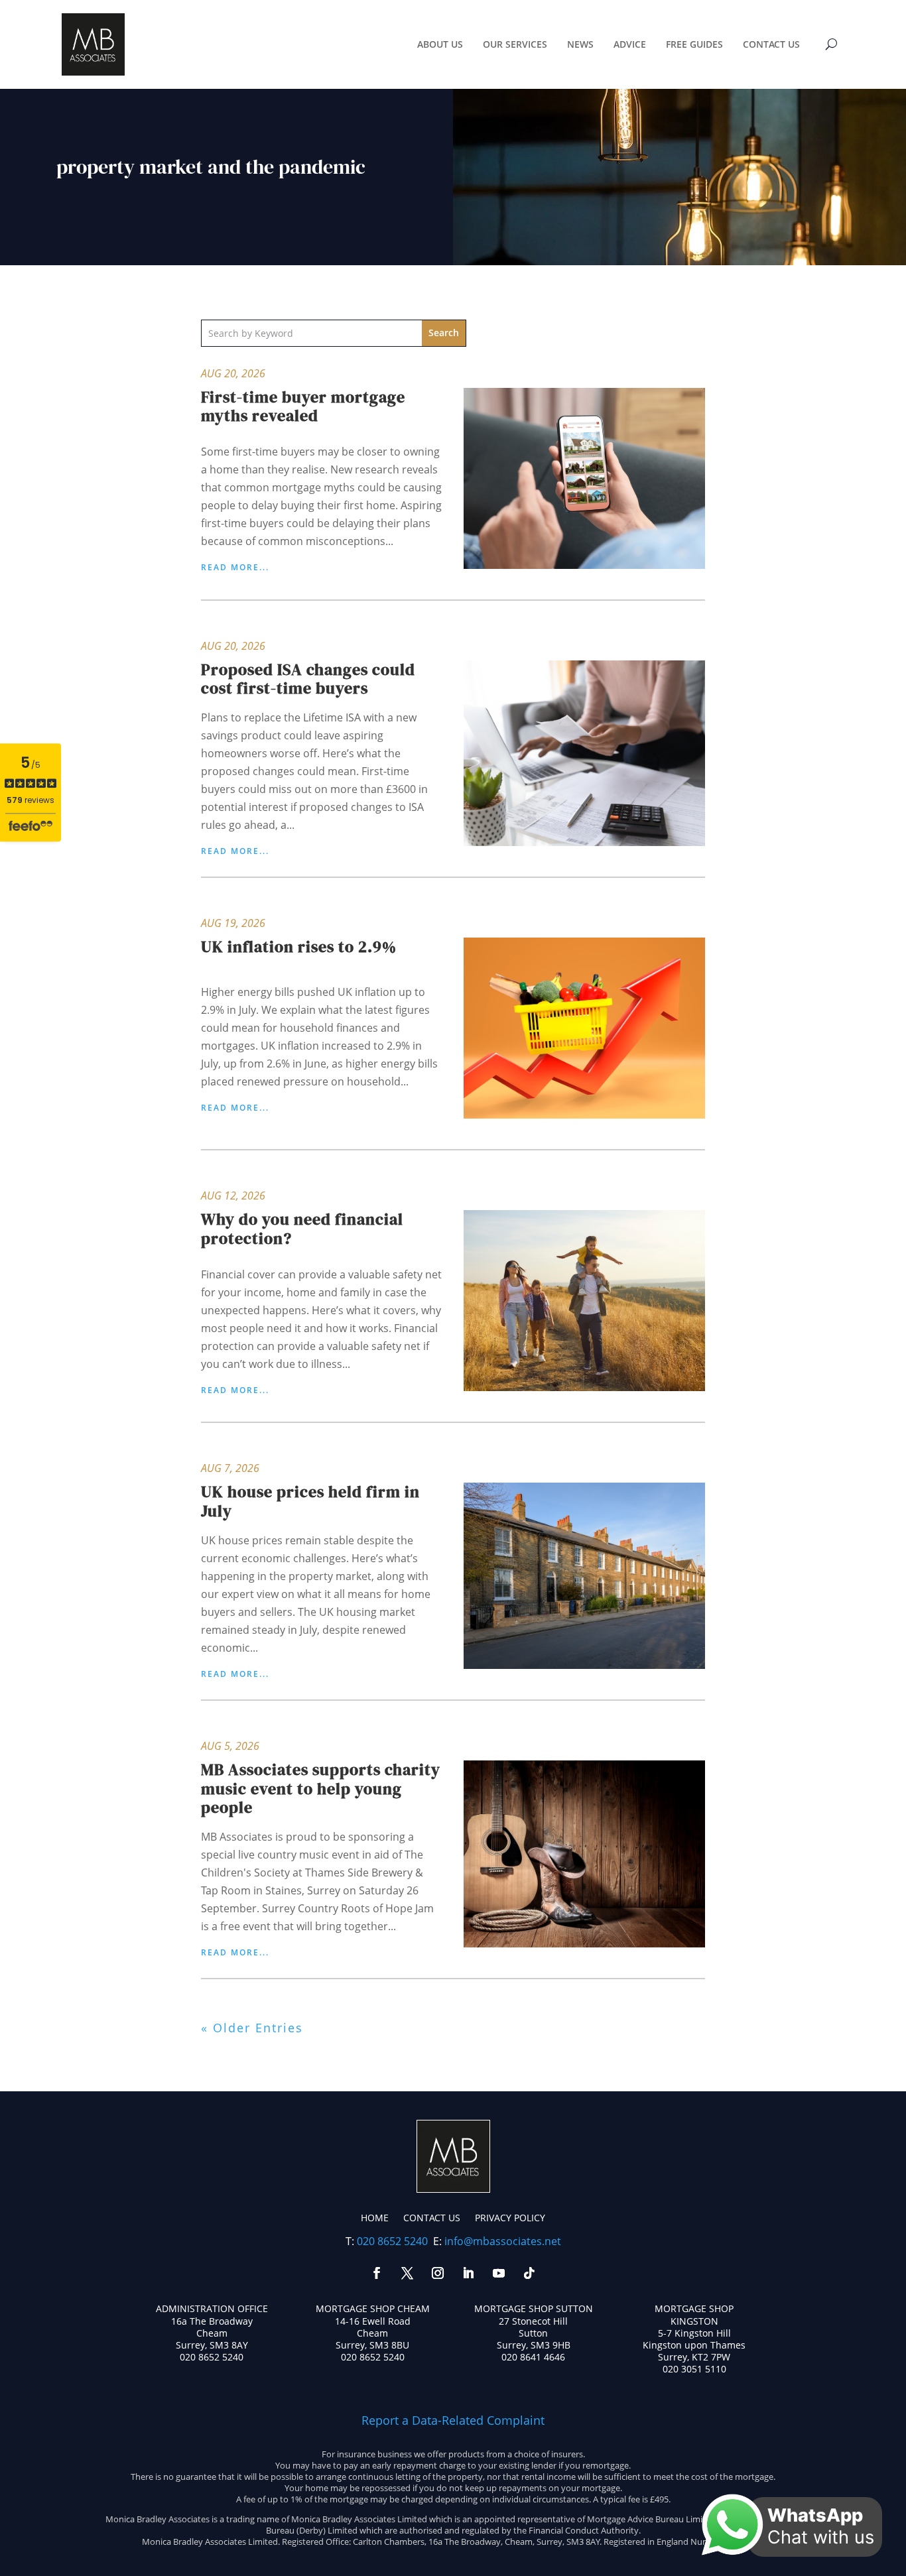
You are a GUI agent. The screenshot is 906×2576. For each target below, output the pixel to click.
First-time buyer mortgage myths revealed (303, 406)
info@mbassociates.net (503, 2241)
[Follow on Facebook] (377, 2273)
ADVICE (630, 44)
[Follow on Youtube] (499, 2273)
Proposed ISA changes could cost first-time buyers (308, 679)
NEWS (580, 44)
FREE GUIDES (694, 44)
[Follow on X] (407, 2273)
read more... (235, 568)
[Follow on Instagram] (438, 2273)
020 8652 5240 (392, 2241)
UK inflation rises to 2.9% (299, 947)
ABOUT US (440, 44)
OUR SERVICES (515, 44)
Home (375, 2218)
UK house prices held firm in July (310, 1501)
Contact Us (432, 2218)
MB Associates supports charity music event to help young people (321, 1789)
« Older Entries (252, 2028)
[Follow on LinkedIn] (468, 2273)
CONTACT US (771, 44)
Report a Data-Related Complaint (453, 2420)
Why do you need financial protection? (302, 1229)
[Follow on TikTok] (529, 2273)
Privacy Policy (510, 2218)
